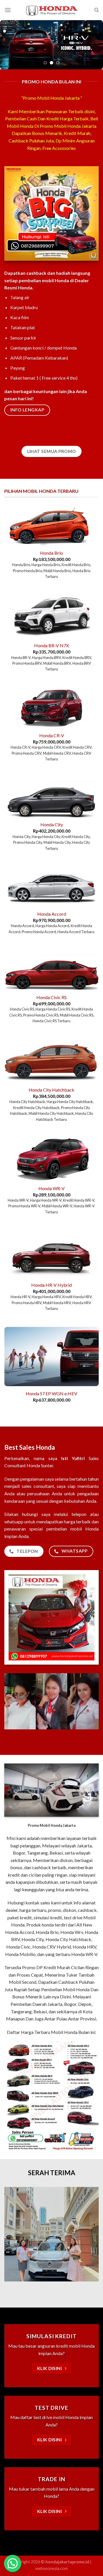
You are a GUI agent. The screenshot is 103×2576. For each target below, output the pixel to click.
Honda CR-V (52, 736)
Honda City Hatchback (51, 1091)
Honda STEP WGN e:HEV (51, 1394)
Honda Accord (52, 915)
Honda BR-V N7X (51, 646)
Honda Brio (51, 554)
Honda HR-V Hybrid (51, 1286)
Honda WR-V (51, 1189)
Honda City (52, 826)
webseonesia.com (51, 2569)
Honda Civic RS (51, 998)
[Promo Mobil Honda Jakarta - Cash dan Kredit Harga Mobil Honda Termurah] (51, 10)
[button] (13, 2563)
